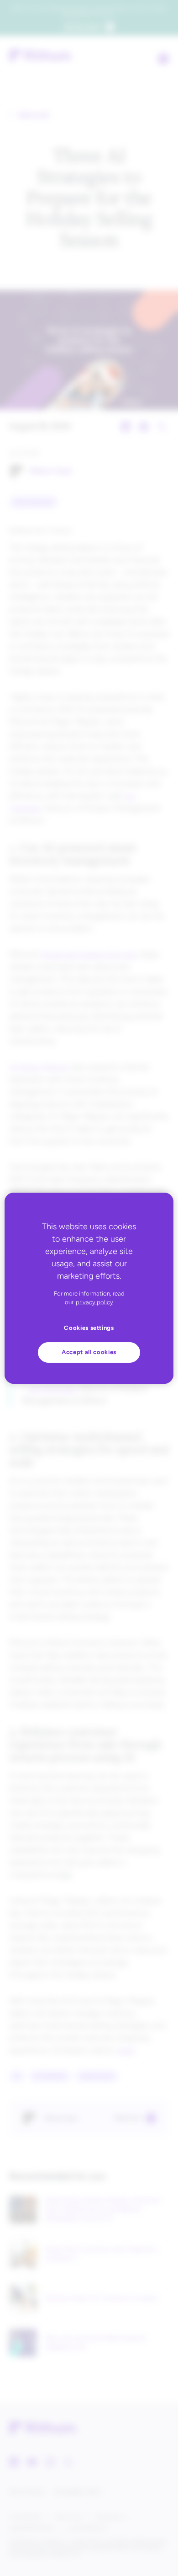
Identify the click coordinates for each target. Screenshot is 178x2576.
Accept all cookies (89, 1352)
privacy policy (94, 1302)
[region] (89, 1288)
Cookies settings (89, 1328)
